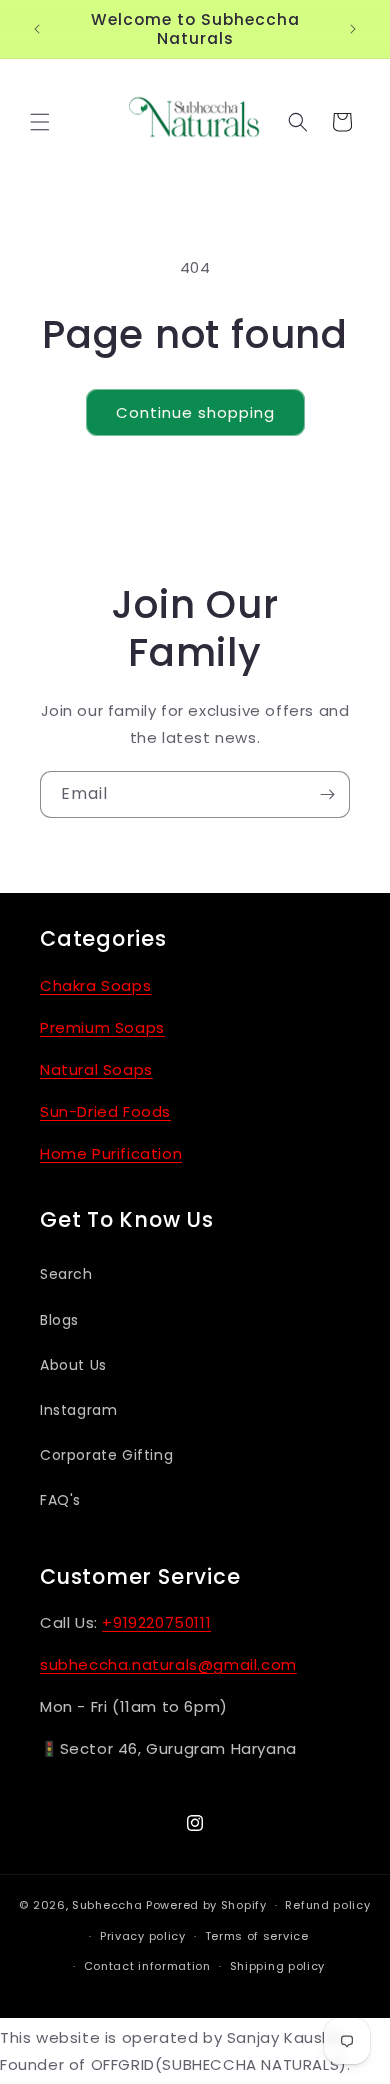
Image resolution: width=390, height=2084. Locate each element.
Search (66, 1274)
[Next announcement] (353, 29)
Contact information (147, 1966)
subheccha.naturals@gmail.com (168, 1664)
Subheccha (107, 1905)
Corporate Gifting (106, 1455)
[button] (40, 122)
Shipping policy (278, 1966)
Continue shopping (195, 412)
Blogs (59, 1320)
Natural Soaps (96, 1069)
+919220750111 (156, 1622)
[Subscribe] (327, 794)
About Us (73, 1365)
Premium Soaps (102, 1027)
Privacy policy (143, 1936)
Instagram (78, 1410)
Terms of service (257, 1936)
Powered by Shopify (206, 1905)
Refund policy (327, 1905)
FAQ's (60, 1500)
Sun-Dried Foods (105, 1111)
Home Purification (111, 1153)
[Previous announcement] (37, 29)
